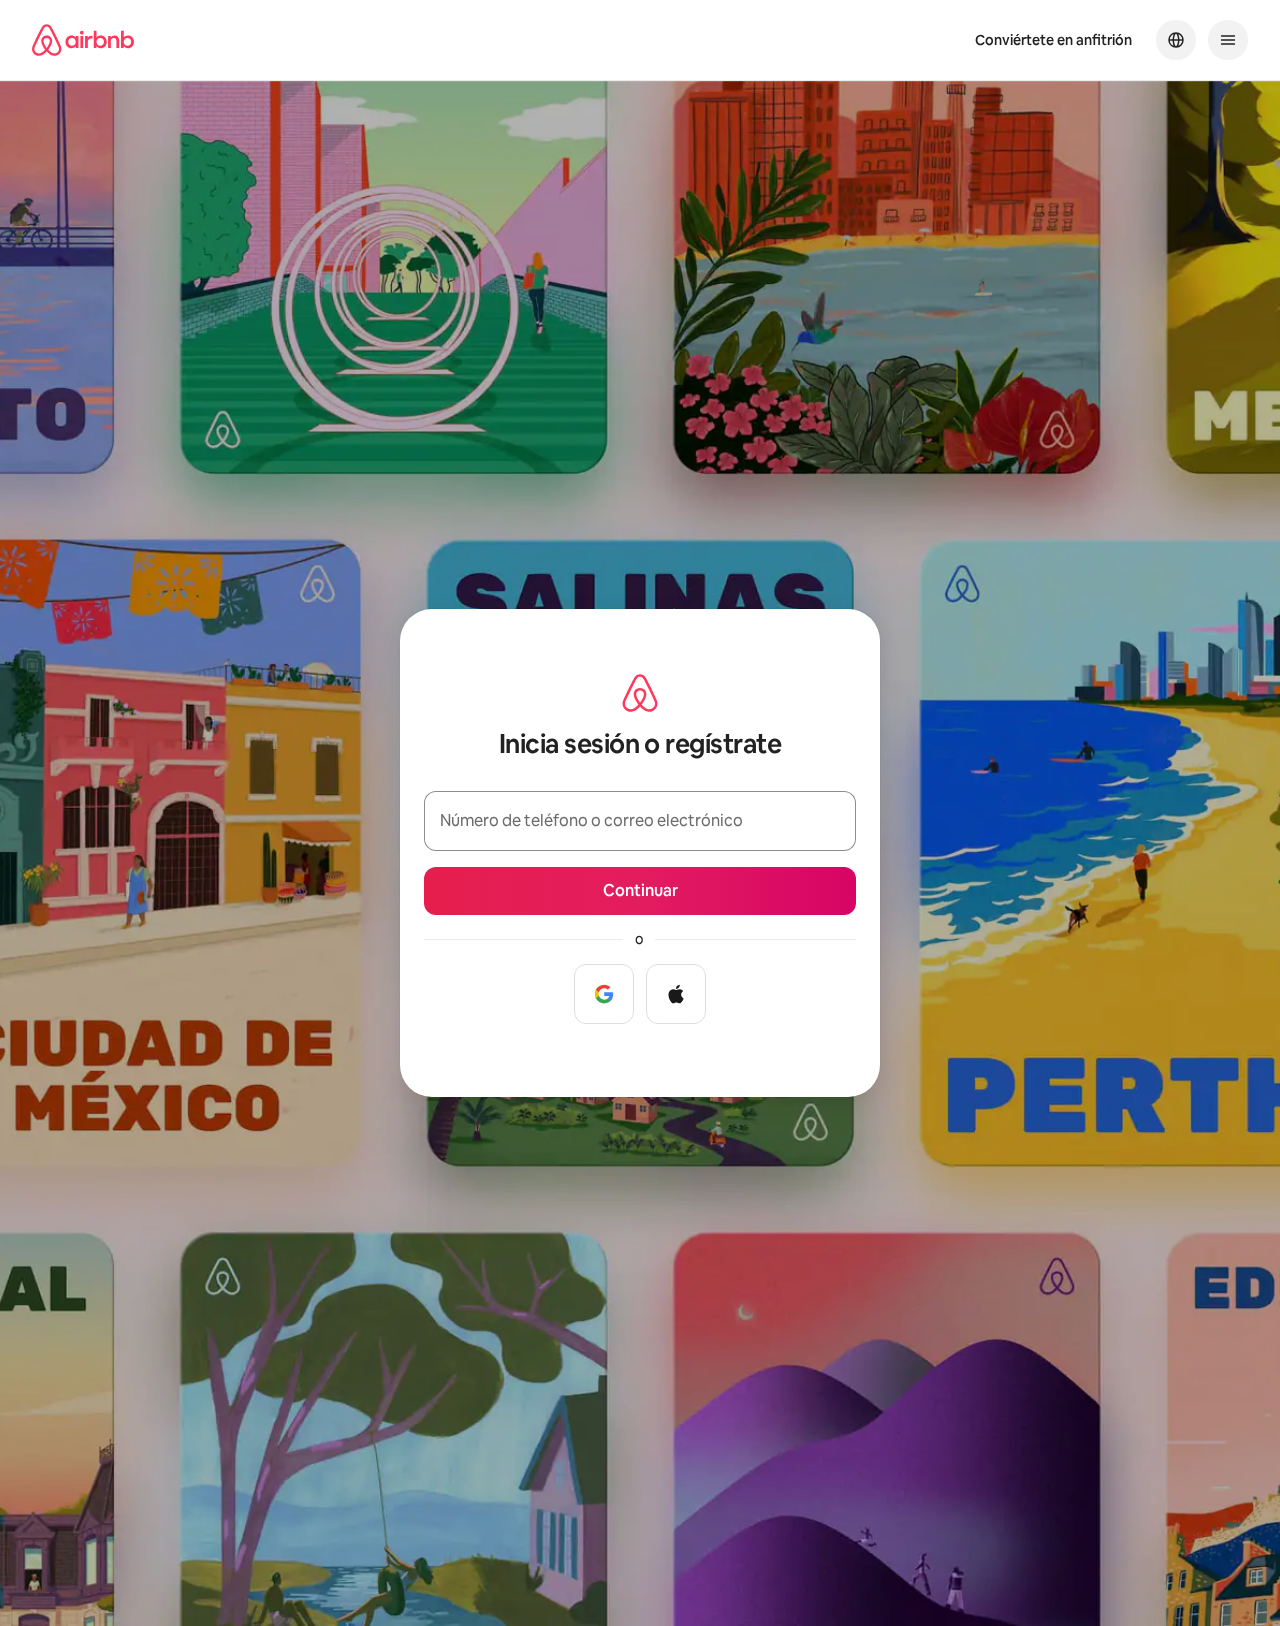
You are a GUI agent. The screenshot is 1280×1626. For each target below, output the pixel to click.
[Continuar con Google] (604, 994)
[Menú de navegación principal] (1228, 40)
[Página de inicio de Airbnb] (83, 40)
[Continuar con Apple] (676, 994)
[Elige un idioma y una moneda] (1176, 40)
